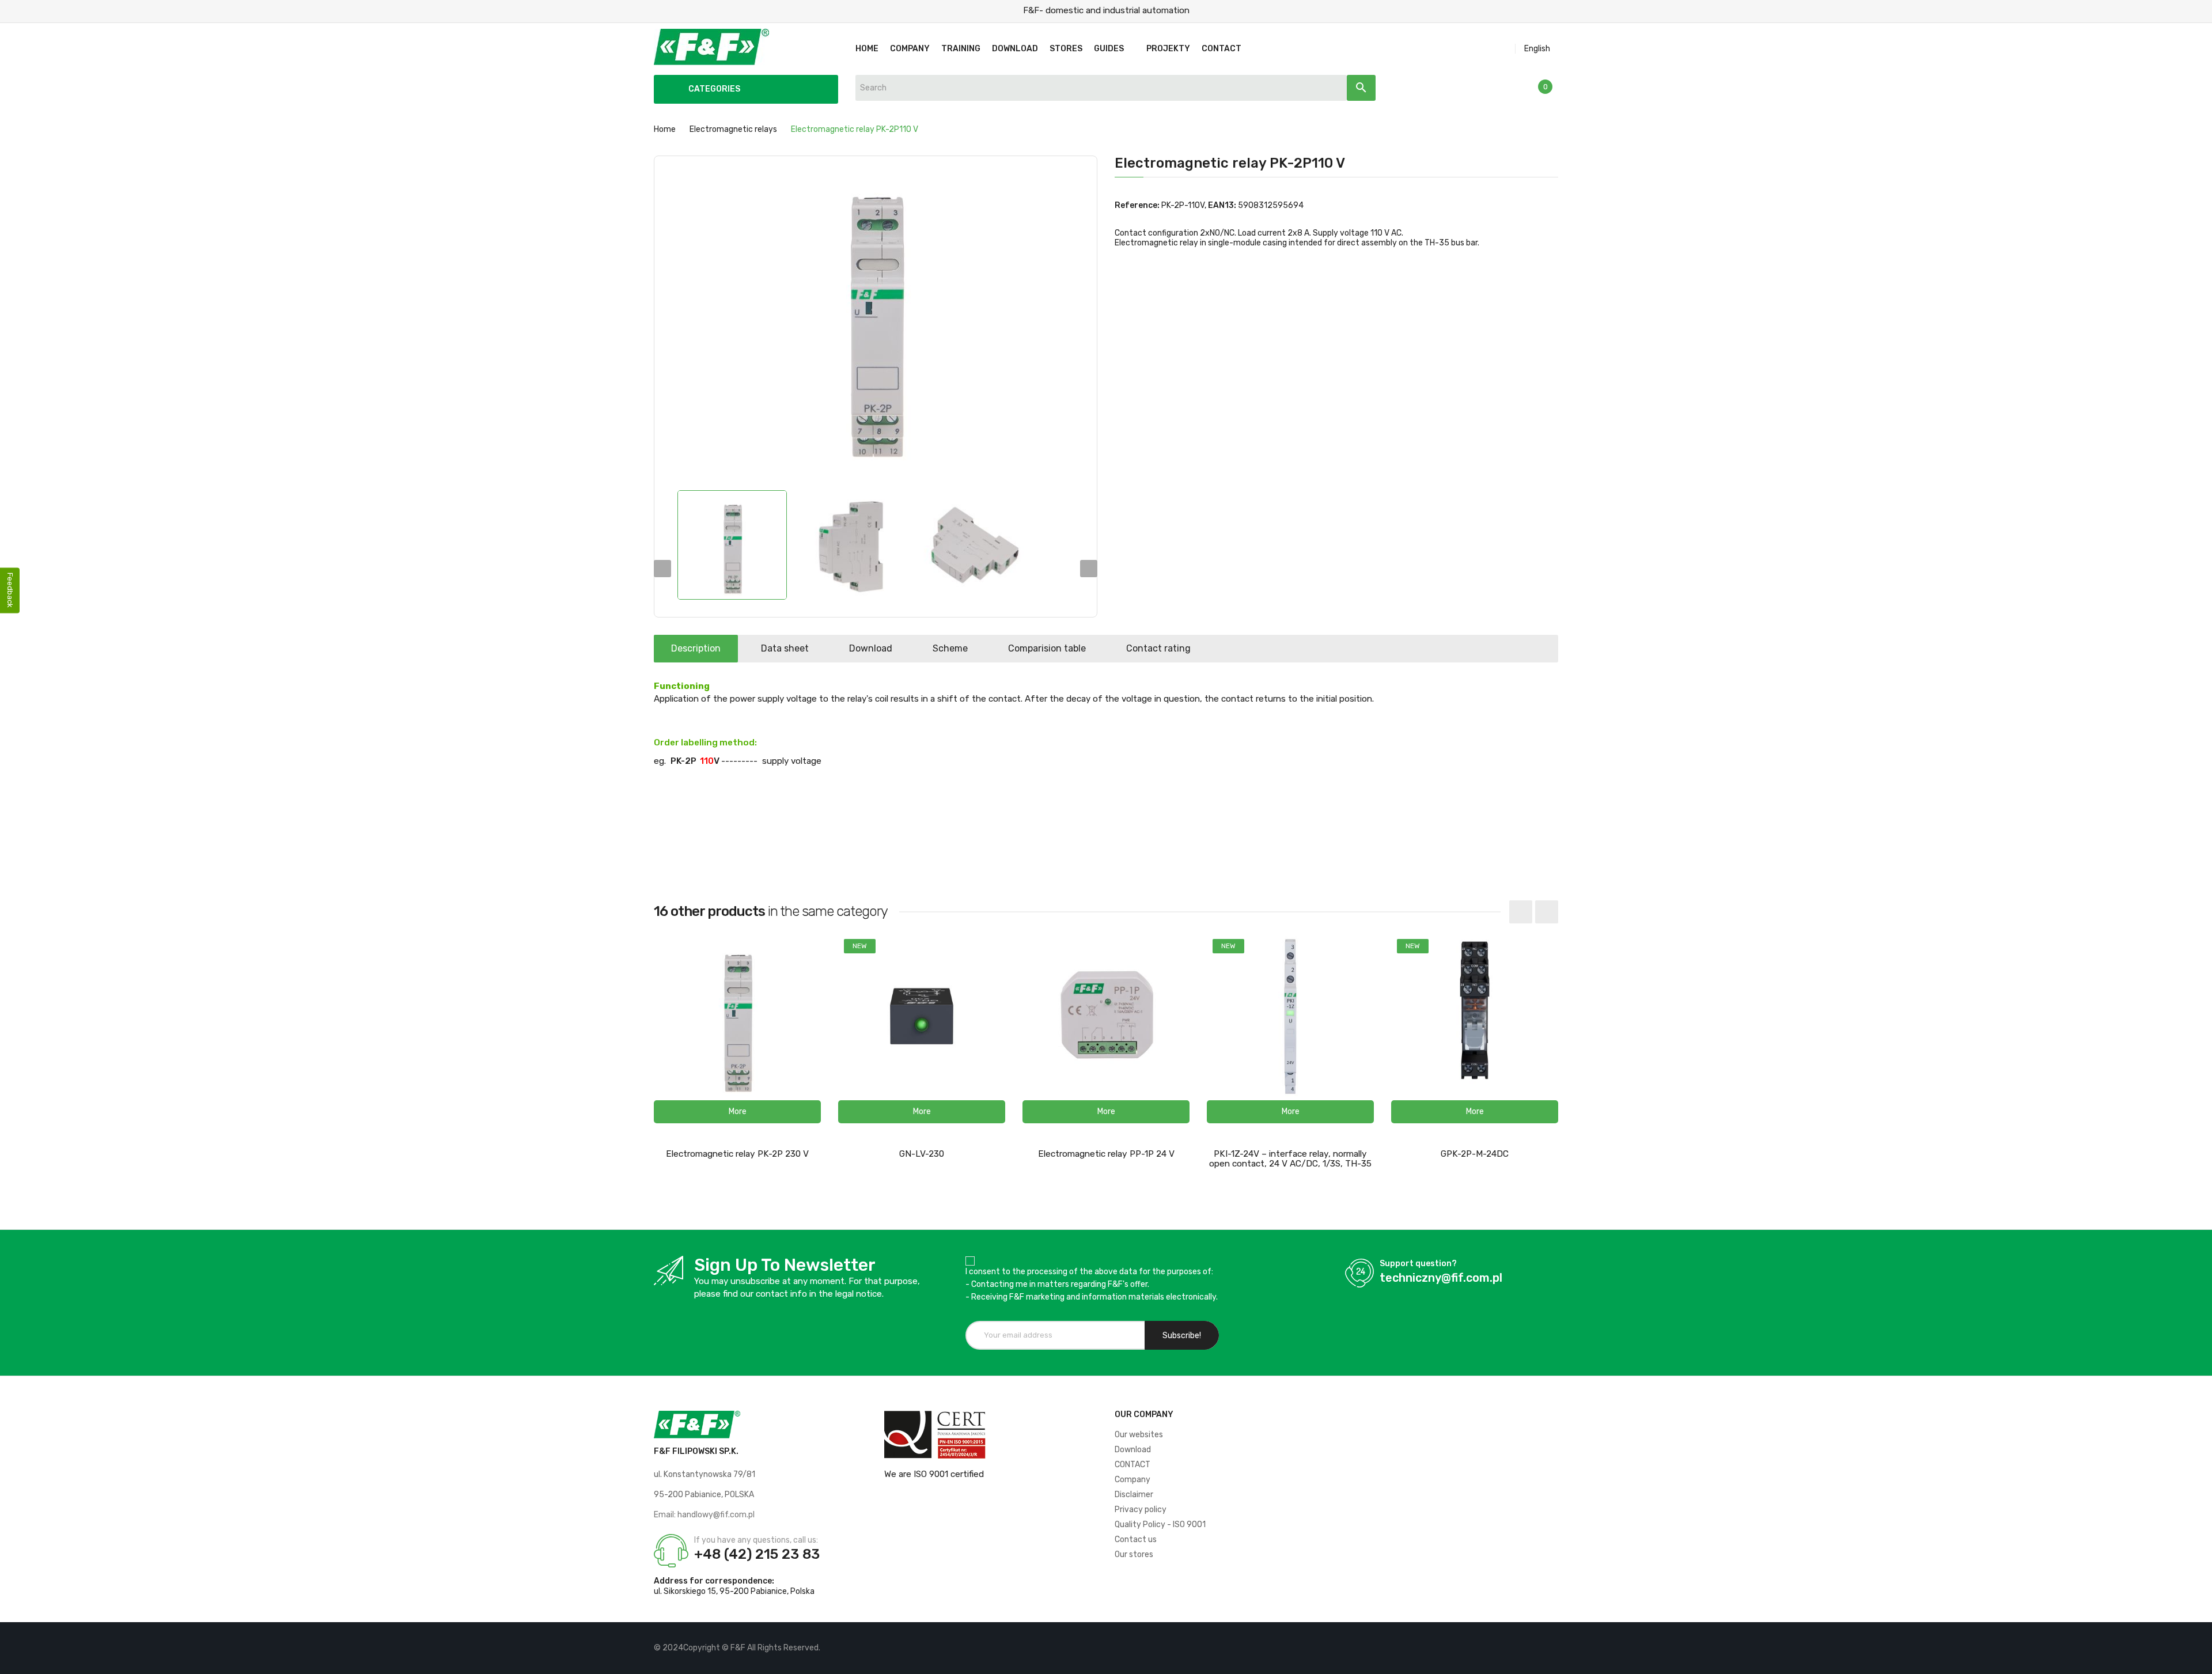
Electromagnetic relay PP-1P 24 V (1106, 1154)
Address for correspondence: (714, 1581)
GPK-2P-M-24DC (1475, 1154)
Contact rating (1158, 648)
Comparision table (1047, 648)
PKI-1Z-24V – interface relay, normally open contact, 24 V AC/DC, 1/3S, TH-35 (1290, 1159)
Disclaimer (1134, 1495)
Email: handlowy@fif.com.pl (704, 1515)
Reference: (1137, 205)
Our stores (1134, 1554)
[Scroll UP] (2198, 1660)
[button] (737, 1112)
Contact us (1136, 1539)
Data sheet (785, 648)
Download (871, 648)
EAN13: (1222, 205)
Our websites (1139, 1435)
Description (696, 648)
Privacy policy (1141, 1510)
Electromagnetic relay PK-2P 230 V (737, 1154)
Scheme (950, 648)
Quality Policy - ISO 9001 (1160, 1525)
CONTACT (1132, 1465)
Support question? (1418, 1264)
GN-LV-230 (922, 1154)
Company (1132, 1480)
